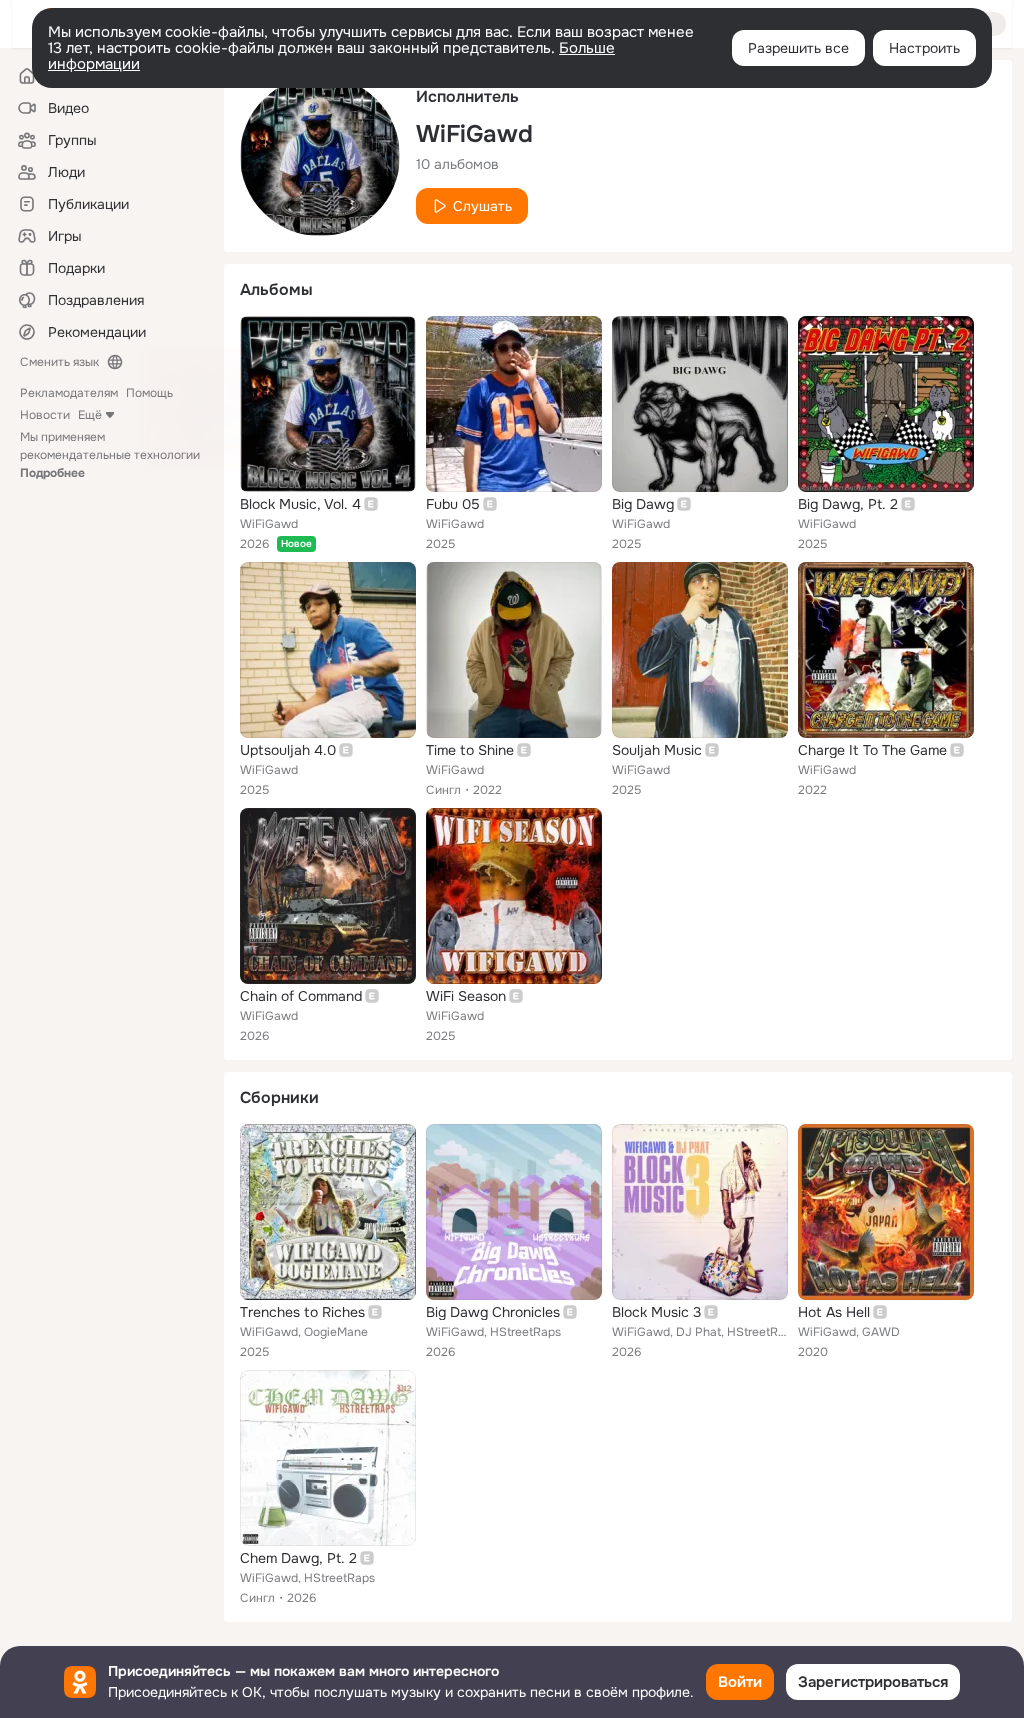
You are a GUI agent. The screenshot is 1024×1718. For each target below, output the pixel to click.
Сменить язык (59, 362)
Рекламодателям (69, 393)
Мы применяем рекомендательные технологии (110, 455)
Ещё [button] (90, 415)
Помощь (149, 393)
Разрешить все (798, 48)
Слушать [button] (482, 206)
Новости (45, 415)
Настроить (924, 48)
